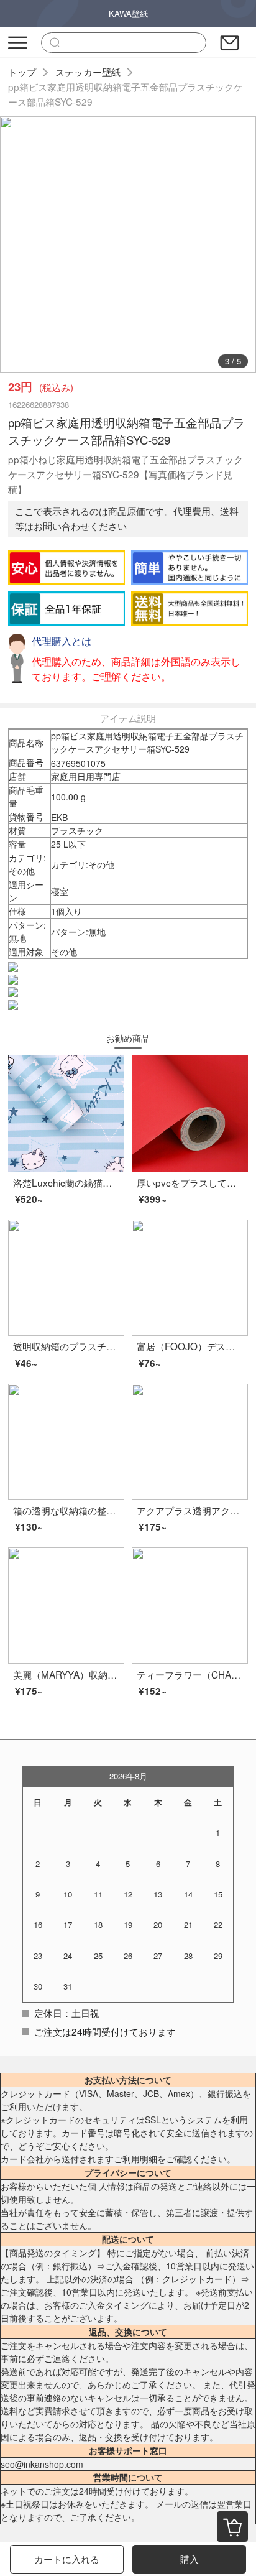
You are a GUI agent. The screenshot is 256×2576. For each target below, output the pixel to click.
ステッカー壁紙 (88, 72)
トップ (22, 72)
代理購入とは (62, 641)
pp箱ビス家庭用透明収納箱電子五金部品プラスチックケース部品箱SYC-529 (126, 94)
